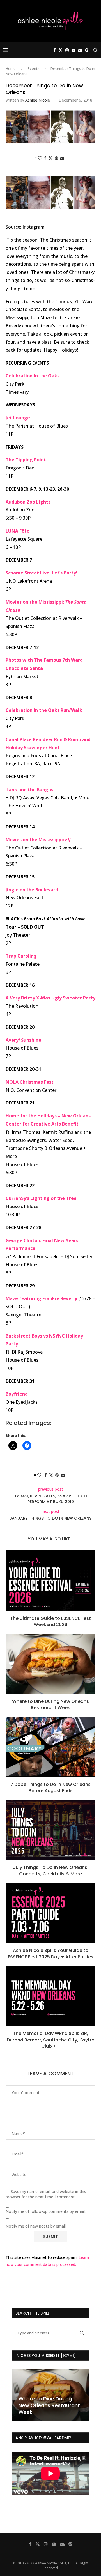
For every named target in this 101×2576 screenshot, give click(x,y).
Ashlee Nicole (38, 100)
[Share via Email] (62, 158)
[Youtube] (74, 50)
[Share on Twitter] (50, 158)
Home (11, 68)
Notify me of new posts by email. (36, 2226)
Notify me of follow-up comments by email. (46, 2211)
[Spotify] (87, 50)
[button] (17, 2395)
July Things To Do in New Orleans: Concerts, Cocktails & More (51, 1870)
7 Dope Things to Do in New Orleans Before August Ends (50, 1787)
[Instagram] (67, 50)
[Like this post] (40, 158)
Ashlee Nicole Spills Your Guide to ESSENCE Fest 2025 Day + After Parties (51, 1954)
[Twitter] (61, 50)
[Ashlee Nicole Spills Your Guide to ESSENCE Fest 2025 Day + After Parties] (50, 1913)
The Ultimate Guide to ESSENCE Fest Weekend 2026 (50, 1621)
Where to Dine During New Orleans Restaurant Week (50, 1704)
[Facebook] (55, 50)
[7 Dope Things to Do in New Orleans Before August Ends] (50, 1747)
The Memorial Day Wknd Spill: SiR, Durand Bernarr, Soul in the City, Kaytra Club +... (51, 2040)
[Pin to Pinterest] (56, 158)
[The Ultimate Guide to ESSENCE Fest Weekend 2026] (50, 1580)
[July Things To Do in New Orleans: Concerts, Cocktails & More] (50, 1830)
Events (34, 68)
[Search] (95, 50)
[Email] (80, 50)
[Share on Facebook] (45, 158)
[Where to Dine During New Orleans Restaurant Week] (50, 1664)
